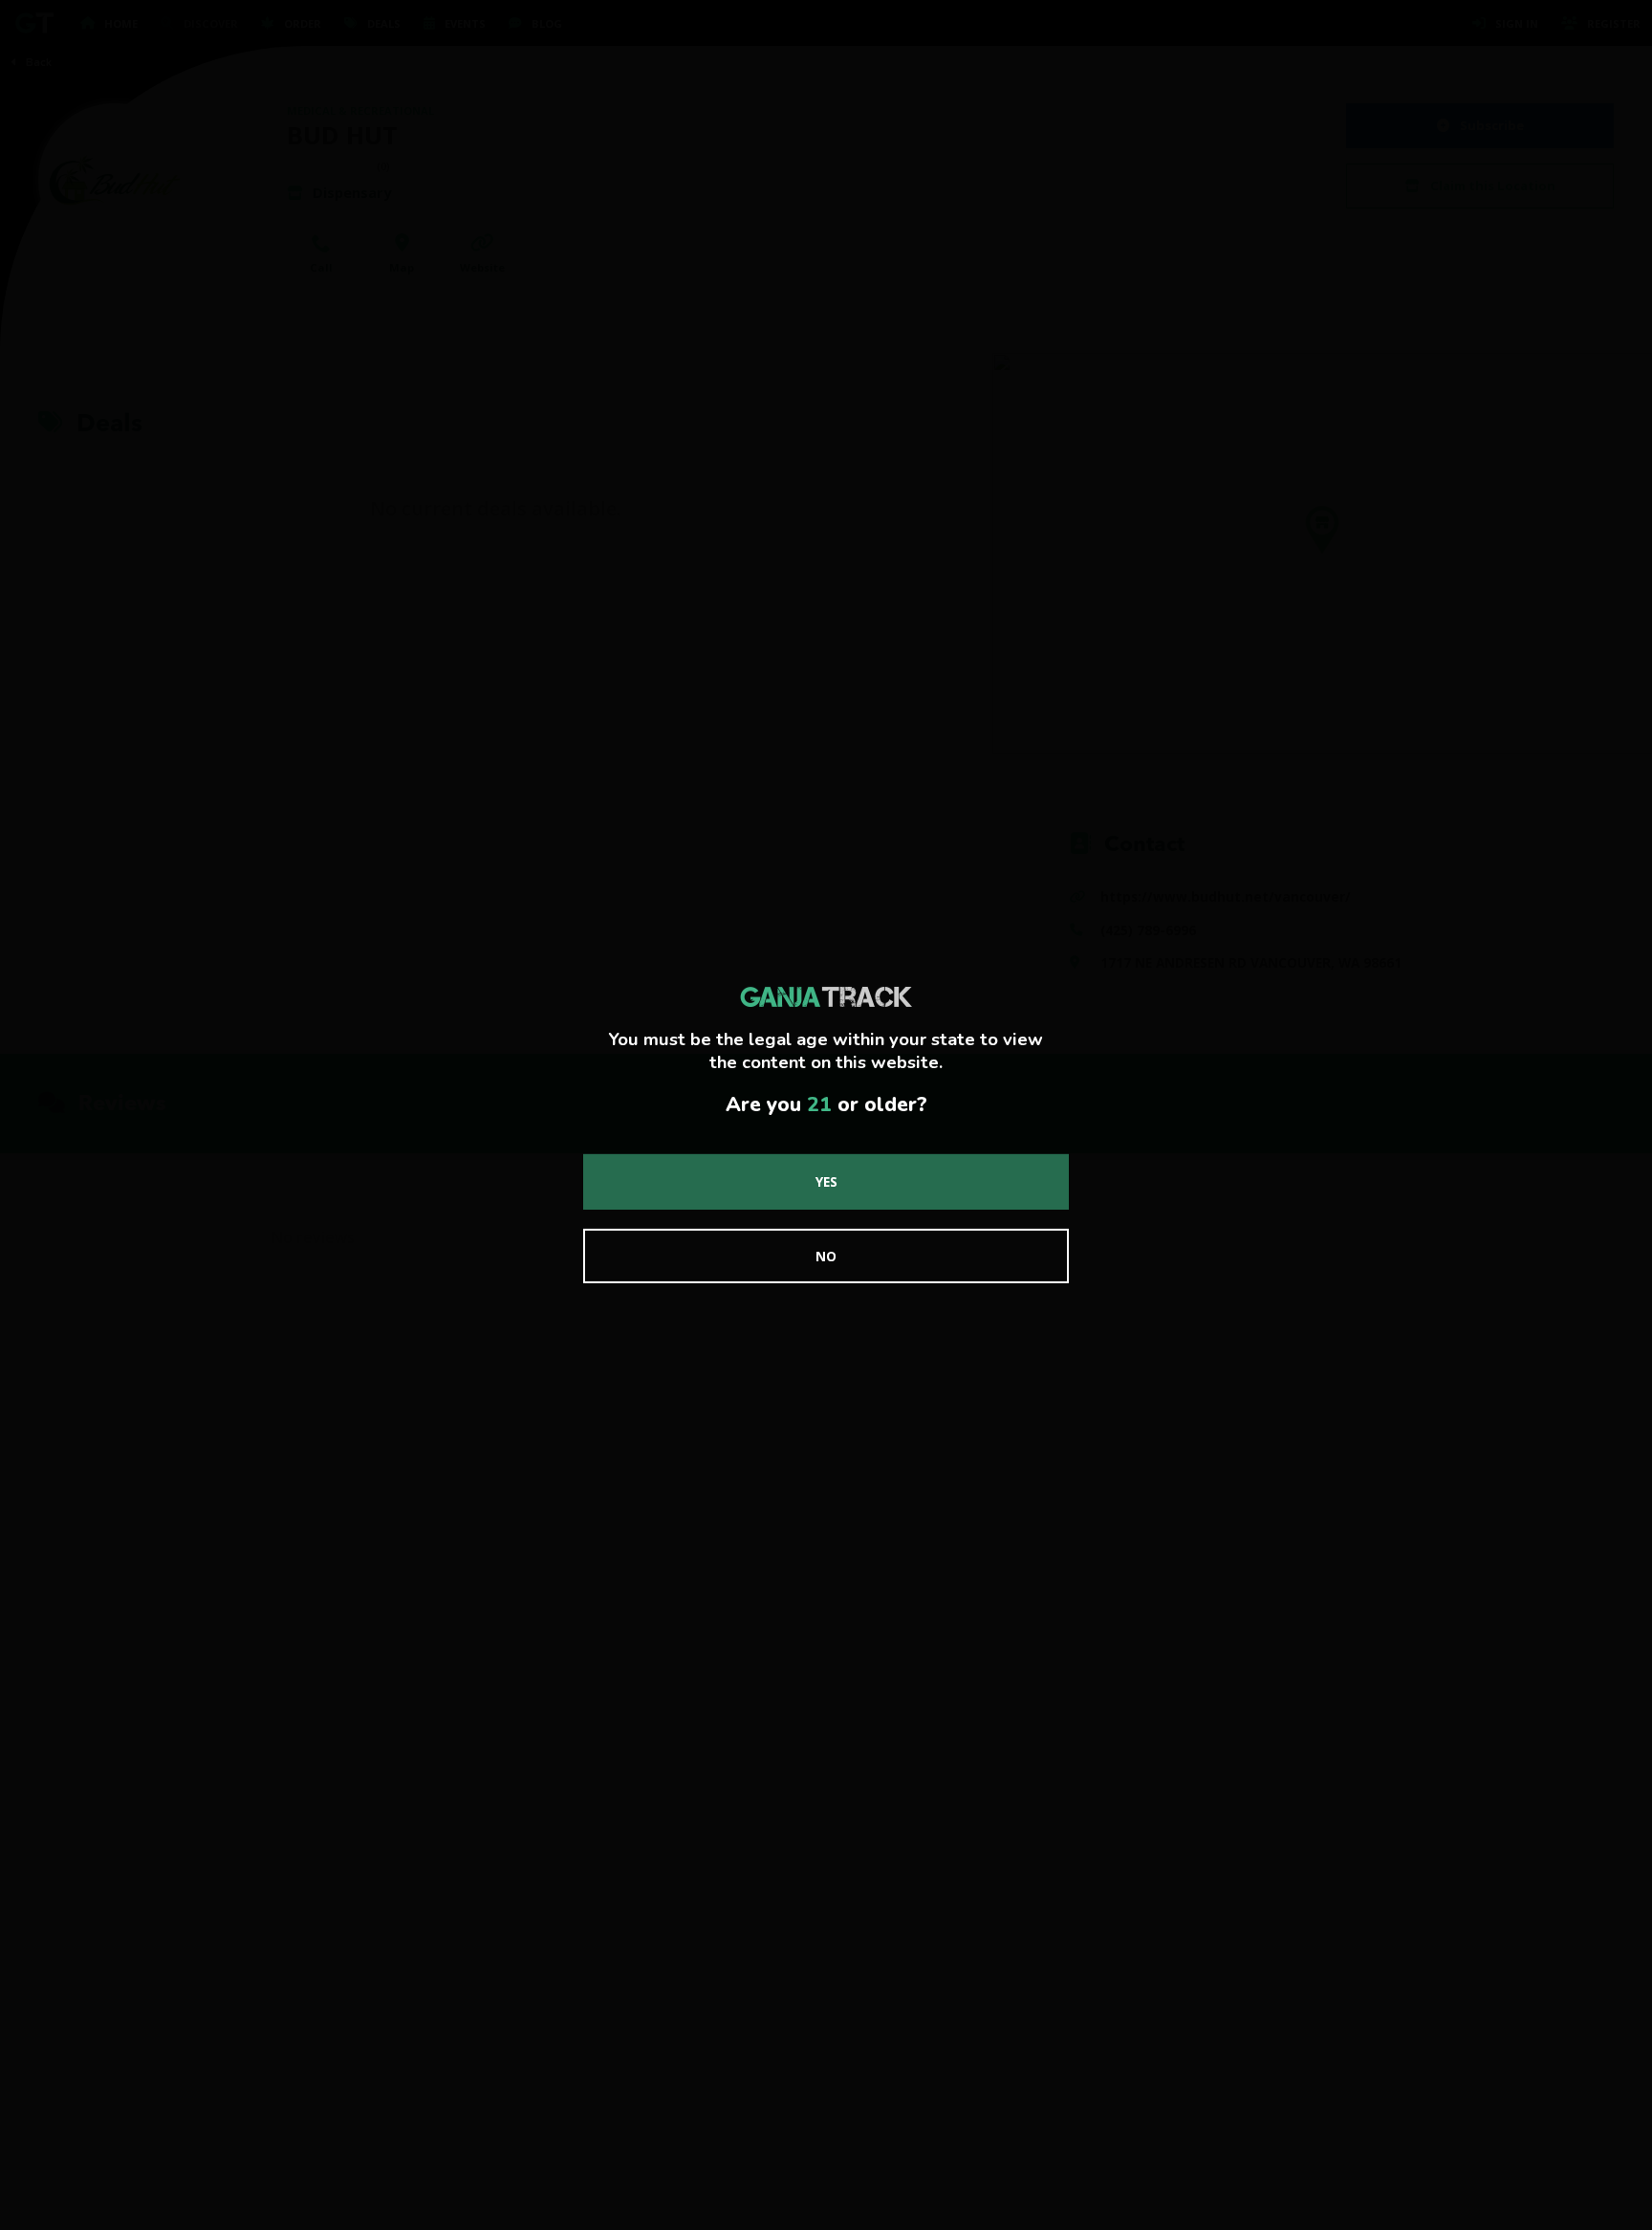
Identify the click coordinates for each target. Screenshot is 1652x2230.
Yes (826, 1181)
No (826, 1256)
